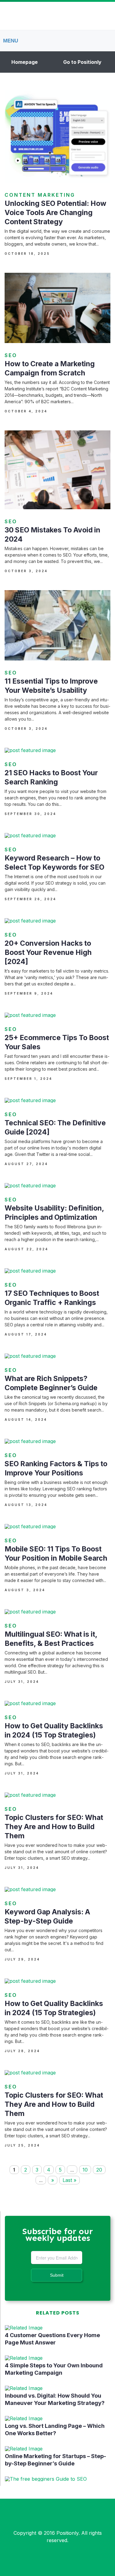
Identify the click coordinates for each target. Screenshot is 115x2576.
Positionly (67, 2533)
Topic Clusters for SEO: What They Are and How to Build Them (54, 1827)
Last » (69, 2180)
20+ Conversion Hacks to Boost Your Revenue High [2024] (48, 952)
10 (85, 2170)
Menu (11, 41)
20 (99, 2170)
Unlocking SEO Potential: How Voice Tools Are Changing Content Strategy (56, 213)
